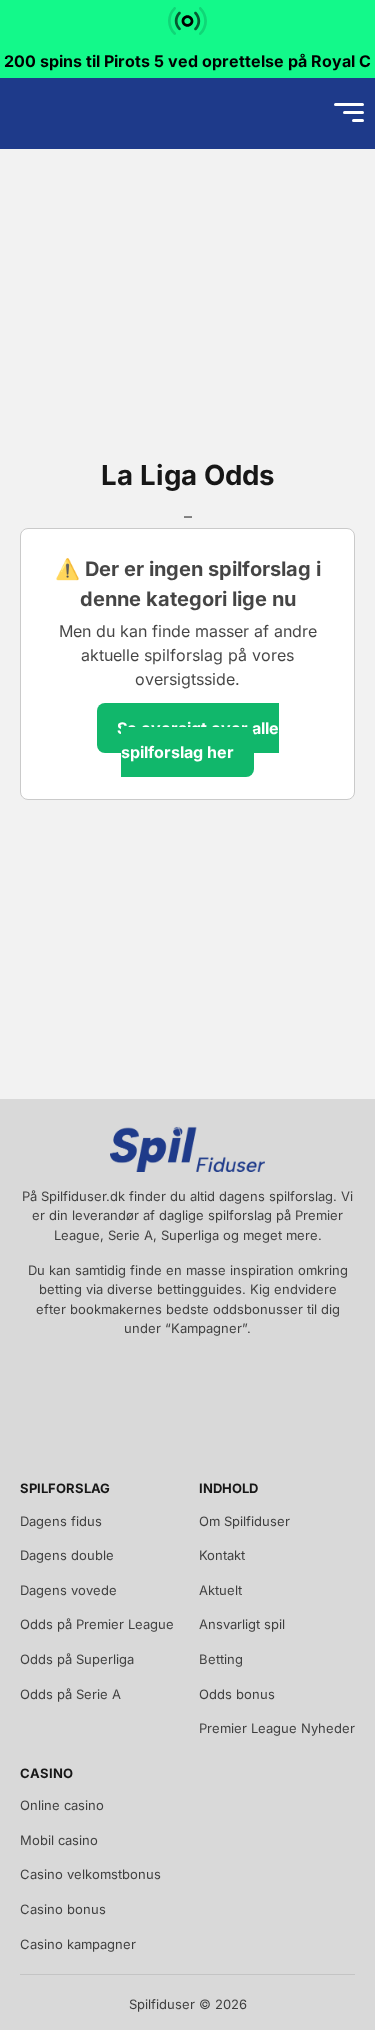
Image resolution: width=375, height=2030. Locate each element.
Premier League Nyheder (277, 1728)
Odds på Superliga (77, 1659)
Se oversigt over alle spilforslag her (198, 740)
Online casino (62, 1805)
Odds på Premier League (97, 1624)
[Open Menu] (349, 113)
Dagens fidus (61, 1521)
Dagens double (67, 1555)
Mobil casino (59, 1840)
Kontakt (222, 1555)
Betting (221, 1659)
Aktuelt (220, 1590)
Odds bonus (237, 1694)
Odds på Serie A (70, 1694)
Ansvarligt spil (242, 1624)
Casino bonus (63, 1909)
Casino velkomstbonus (90, 1874)
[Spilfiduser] (86, 113)
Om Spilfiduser (244, 1521)
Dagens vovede (68, 1590)
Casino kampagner (78, 1944)
